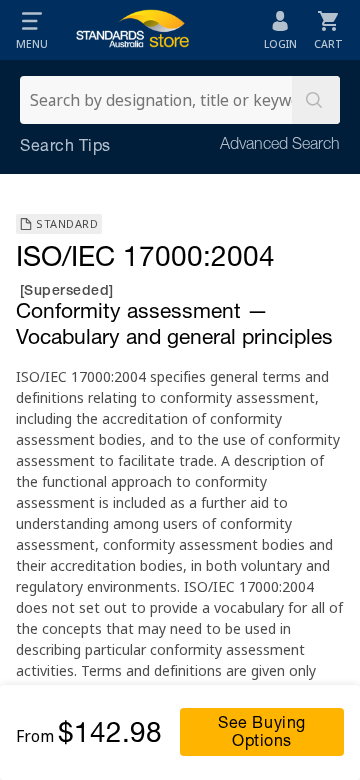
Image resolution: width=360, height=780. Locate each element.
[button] (32, 30)
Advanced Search (280, 146)
